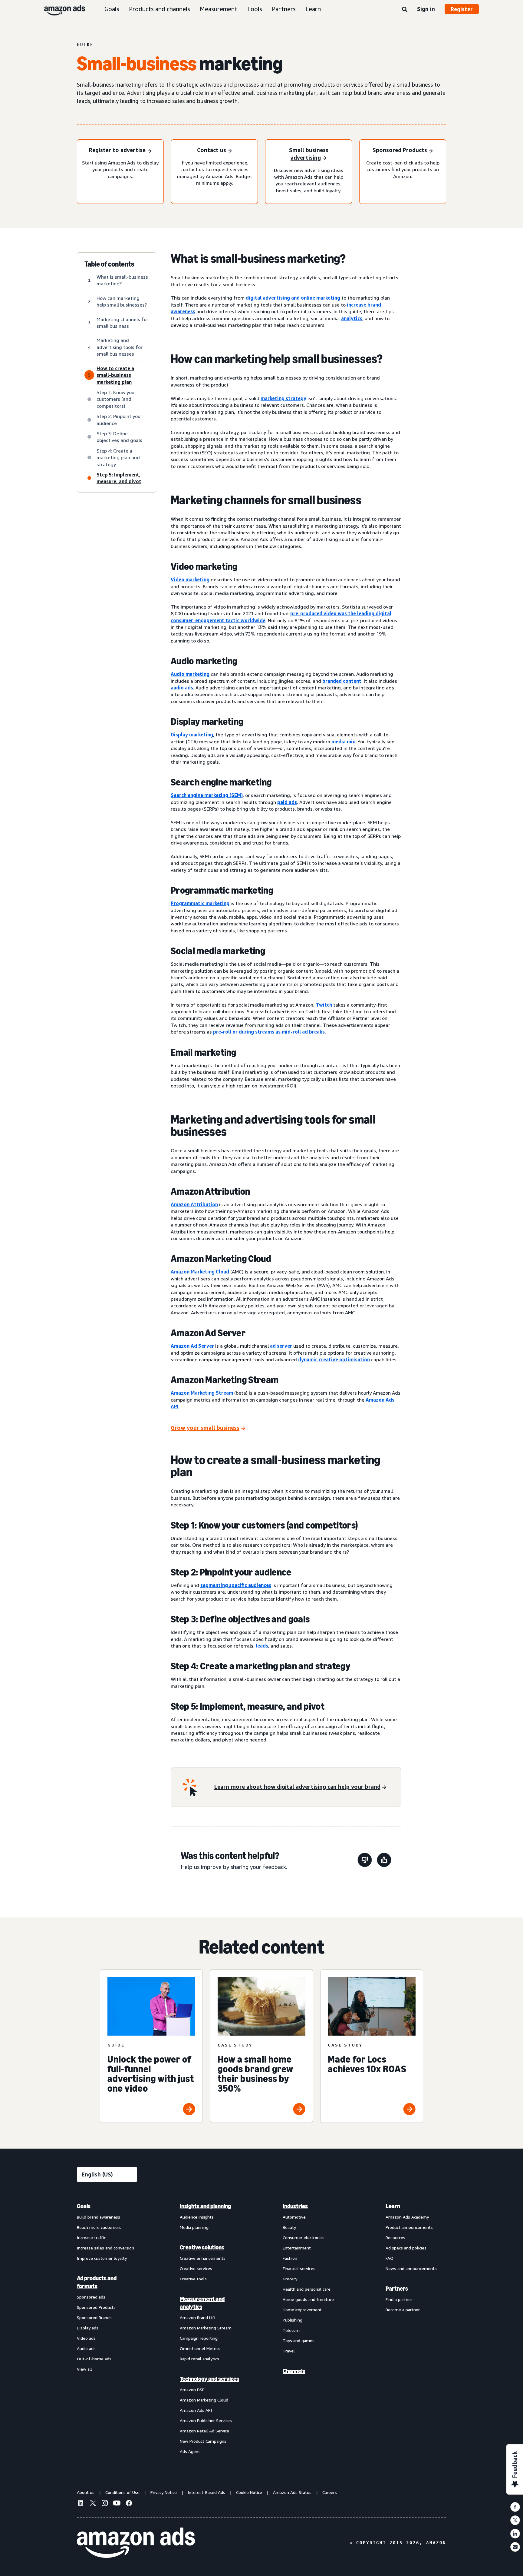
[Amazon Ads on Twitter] (93, 2504)
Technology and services (209, 2379)
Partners (284, 9)
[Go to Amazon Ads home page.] (136, 2543)
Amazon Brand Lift (198, 2317)
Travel (289, 2351)
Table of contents (109, 264)
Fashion (290, 2258)
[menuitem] (107, 2329)
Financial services (299, 2268)
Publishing (293, 2320)
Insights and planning (205, 2206)
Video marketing (190, 579)
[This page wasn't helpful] (365, 1861)
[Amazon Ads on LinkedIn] (81, 2504)
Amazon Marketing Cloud (200, 1272)
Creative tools (193, 2279)
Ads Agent (190, 2451)
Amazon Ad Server (192, 1346)
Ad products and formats (97, 2282)
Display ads (88, 2328)
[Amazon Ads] (60, 9)
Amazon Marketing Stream (202, 1393)
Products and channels (160, 9)
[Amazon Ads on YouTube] (117, 2504)
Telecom (291, 2330)
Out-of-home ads (94, 2359)
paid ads (287, 802)
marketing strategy (283, 398)
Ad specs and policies (406, 2248)
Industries (295, 2206)
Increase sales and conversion (105, 2248)
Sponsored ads (91, 2297)
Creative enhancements (203, 2258)
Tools (255, 9)
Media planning (194, 2227)
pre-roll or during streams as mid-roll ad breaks (269, 1032)
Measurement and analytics (202, 2303)
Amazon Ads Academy (407, 2217)
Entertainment (297, 2248)
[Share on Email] (515, 2547)
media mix (343, 742)
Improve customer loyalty (102, 2258)
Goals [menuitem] (84, 2206)
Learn (313, 9)
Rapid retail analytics (199, 2359)
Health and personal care (307, 2289)
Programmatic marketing (200, 903)
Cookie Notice (249, 2492)
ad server (281, 1346)
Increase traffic (91, 2237)
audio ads (182, 688)
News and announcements (411, 2268)
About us (86, 2492)
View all (84, 2369)
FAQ (390, 2258)
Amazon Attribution (194, 1204)
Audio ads (86, 2348)
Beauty (289, 2227)
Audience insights (197, 2217)
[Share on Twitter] (515, 2520)
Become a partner (403, 2310)
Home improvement (302, 2310)
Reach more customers (99, 2227)
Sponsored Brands (94, 2317)
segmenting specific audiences (236, 1585)
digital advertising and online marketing (293, 298)
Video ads (86, 2338)
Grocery (290, 2279)
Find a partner (399, 2299)
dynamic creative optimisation (334, 1359)
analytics (352, 318)
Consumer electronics (304, 2237)
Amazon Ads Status (292, 2492)
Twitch (324, 1005)
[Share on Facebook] (515, 2507)
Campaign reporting (199, 2338)
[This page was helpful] (384, 1861)
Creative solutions (202, 2247)
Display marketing (192, 735)
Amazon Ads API (196, 2410)
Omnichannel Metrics (200, 2348)
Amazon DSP (192, 2390)
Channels (294, 2371)
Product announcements (409, 2227)
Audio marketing (190, 674)
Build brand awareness (99, 2217)
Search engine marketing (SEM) (207, 795)
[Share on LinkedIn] (515, 2534)
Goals (112, 9)
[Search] (405, 10)
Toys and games (299, 2340)
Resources (395, 2237)
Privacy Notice (164, 2492)
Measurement (219, 9)
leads (262, 1646)
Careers (330, 2492)
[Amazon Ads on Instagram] (105, 2504)
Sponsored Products (96, 2307)
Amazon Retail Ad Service (204, 2431)
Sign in (426, 9)
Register (462, 9)
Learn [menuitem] (393, 2206)
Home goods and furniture (308, 2299)
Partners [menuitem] (397, 2289)
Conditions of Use (122, 2492)
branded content (342, 681)
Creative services (196, 2268)
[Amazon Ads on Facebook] (129, 2504)
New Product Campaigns (203, 2441)
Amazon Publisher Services (206, 2420)
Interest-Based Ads (206, 2492)
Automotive (294, 2217)
